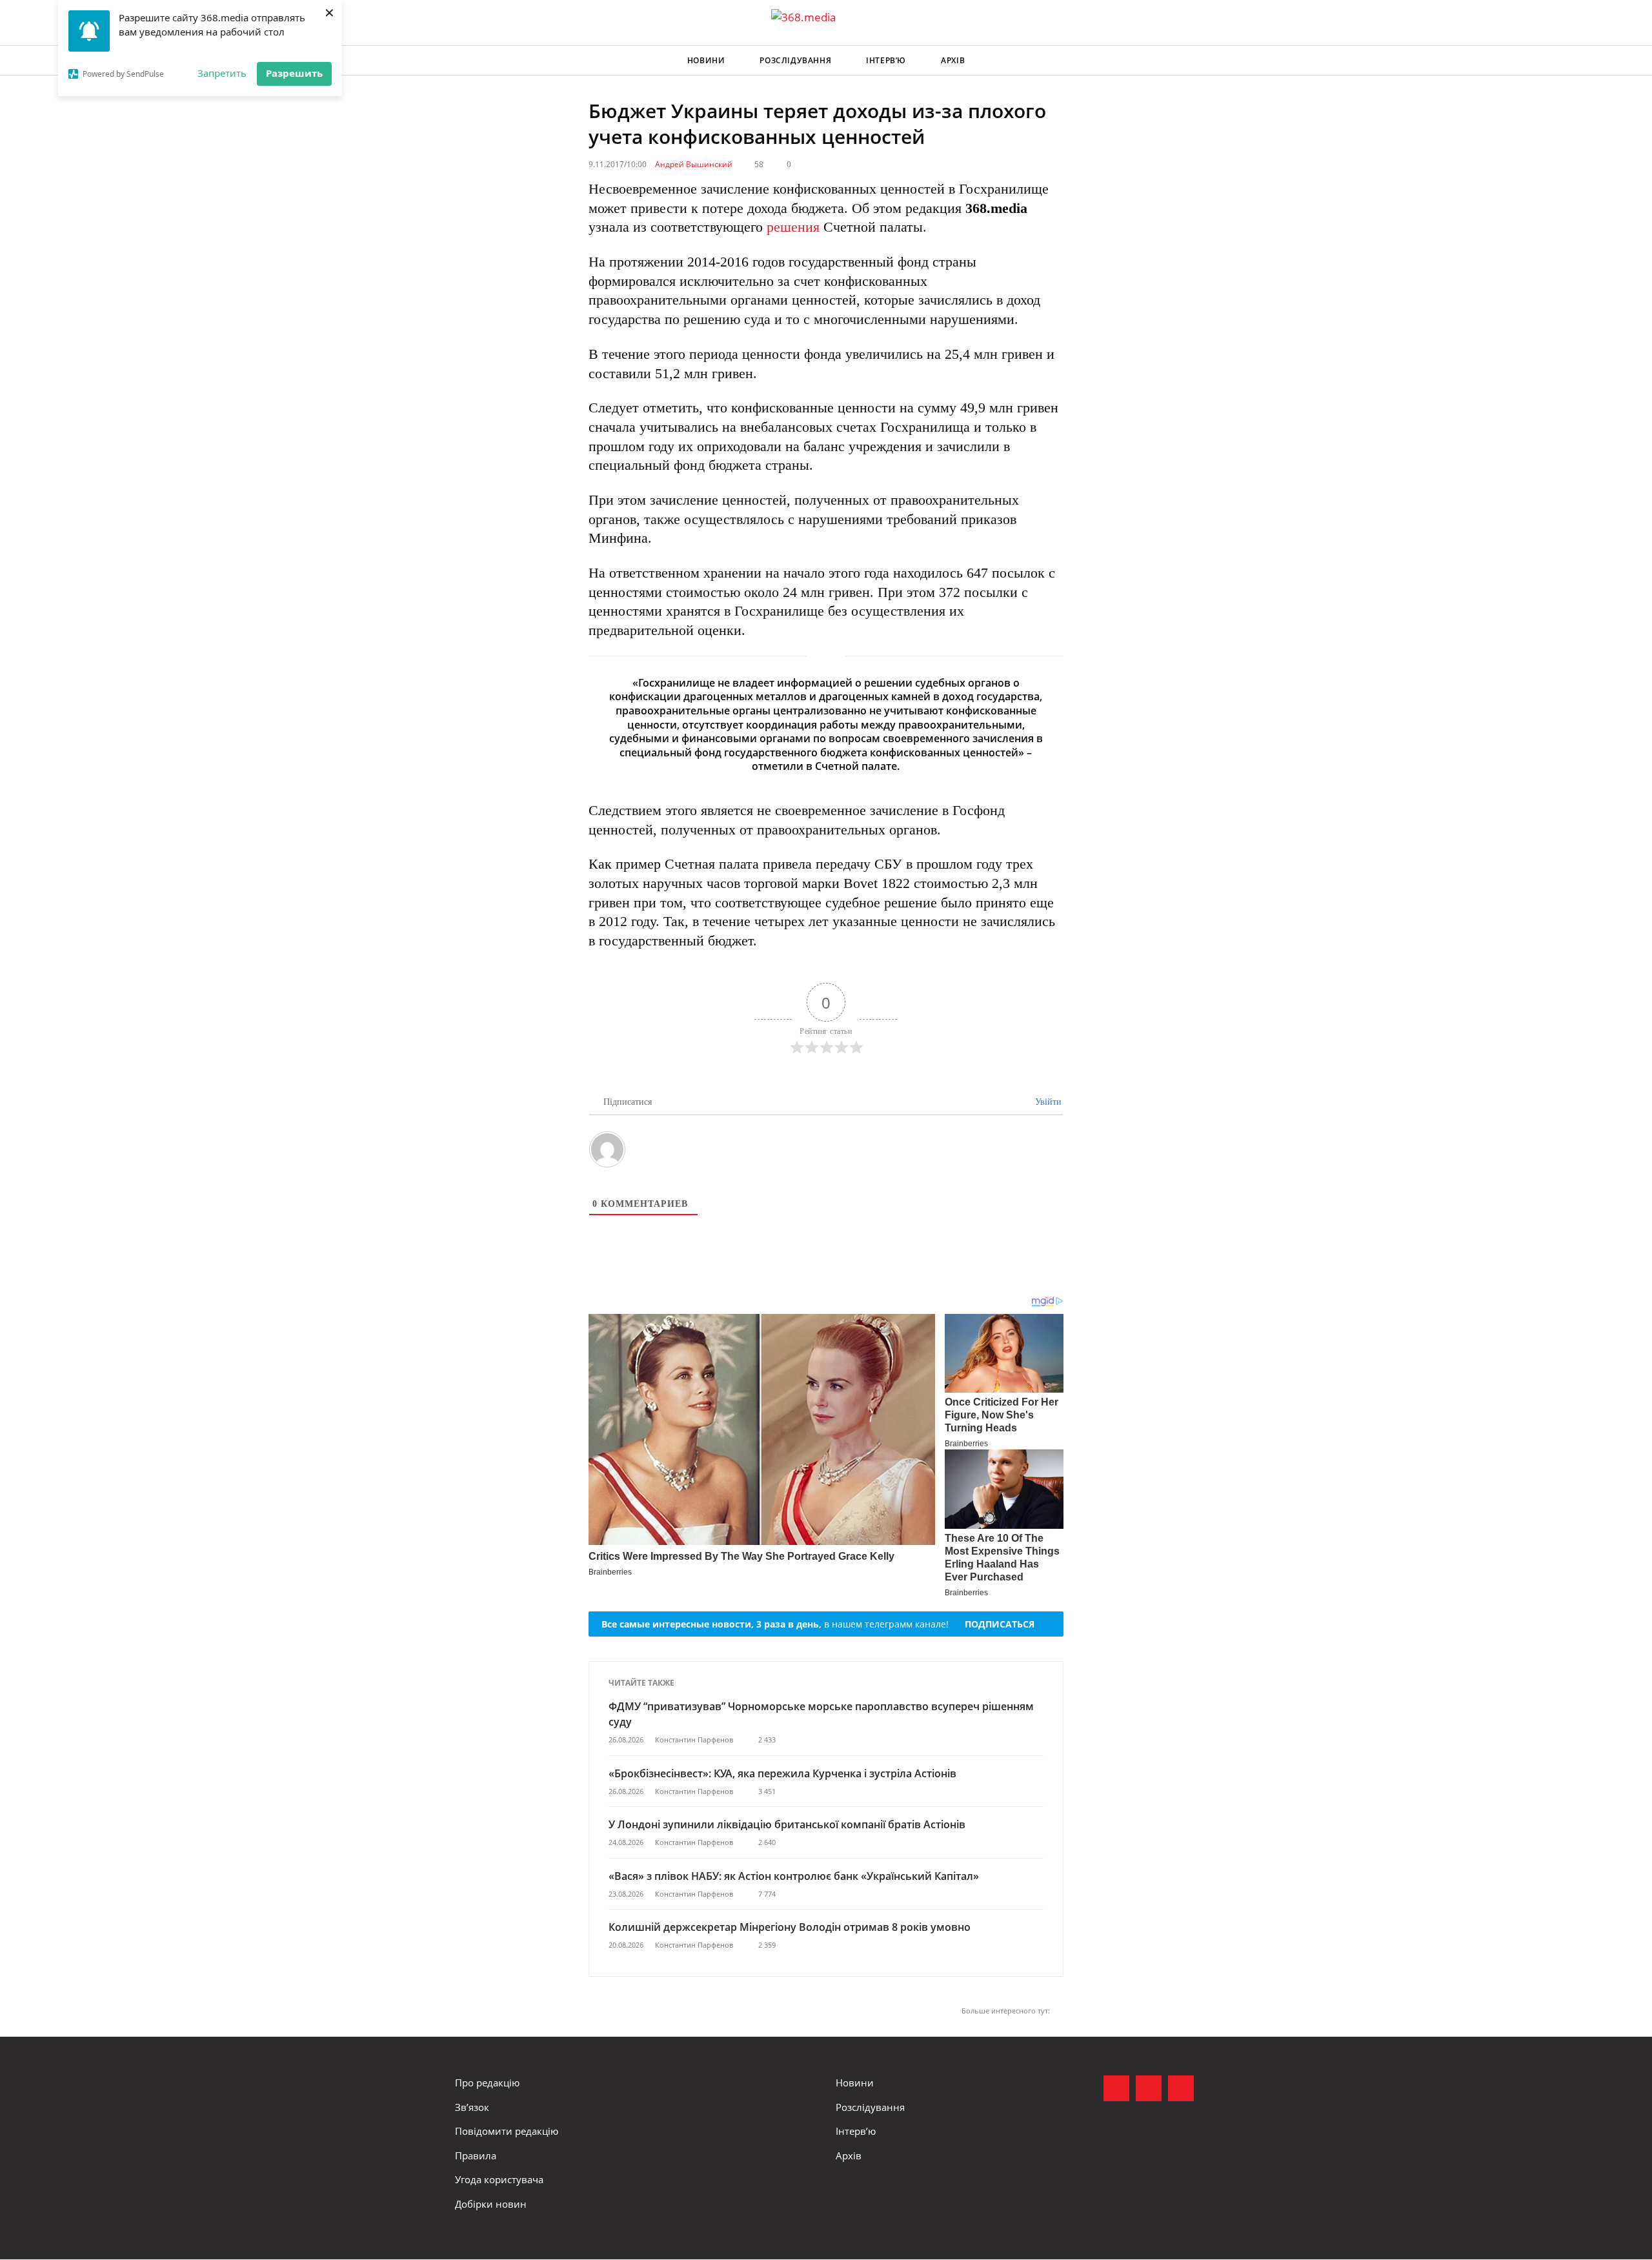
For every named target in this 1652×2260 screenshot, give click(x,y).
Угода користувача (499, 2179)
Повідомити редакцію (507, 2131)
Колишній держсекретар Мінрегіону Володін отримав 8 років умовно (790, 1927)
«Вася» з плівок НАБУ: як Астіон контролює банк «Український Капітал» (794, 1876)
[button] (1185, 61)
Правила (476, 2155)
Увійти (1047, 1102)
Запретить (222, 73)
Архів (953, 60)
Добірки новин (491, 2204)
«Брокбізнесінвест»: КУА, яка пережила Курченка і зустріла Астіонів (784, 1773)
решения (793, 227)
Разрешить (294, 73)
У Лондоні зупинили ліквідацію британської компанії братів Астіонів (787, 1824)
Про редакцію (487, 2083)
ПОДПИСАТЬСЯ (1000, 1624)
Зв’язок (472, 2107)
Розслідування (795, 60)
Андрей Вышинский (694, 164)
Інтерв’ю (886, 60)
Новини (706, 60)
